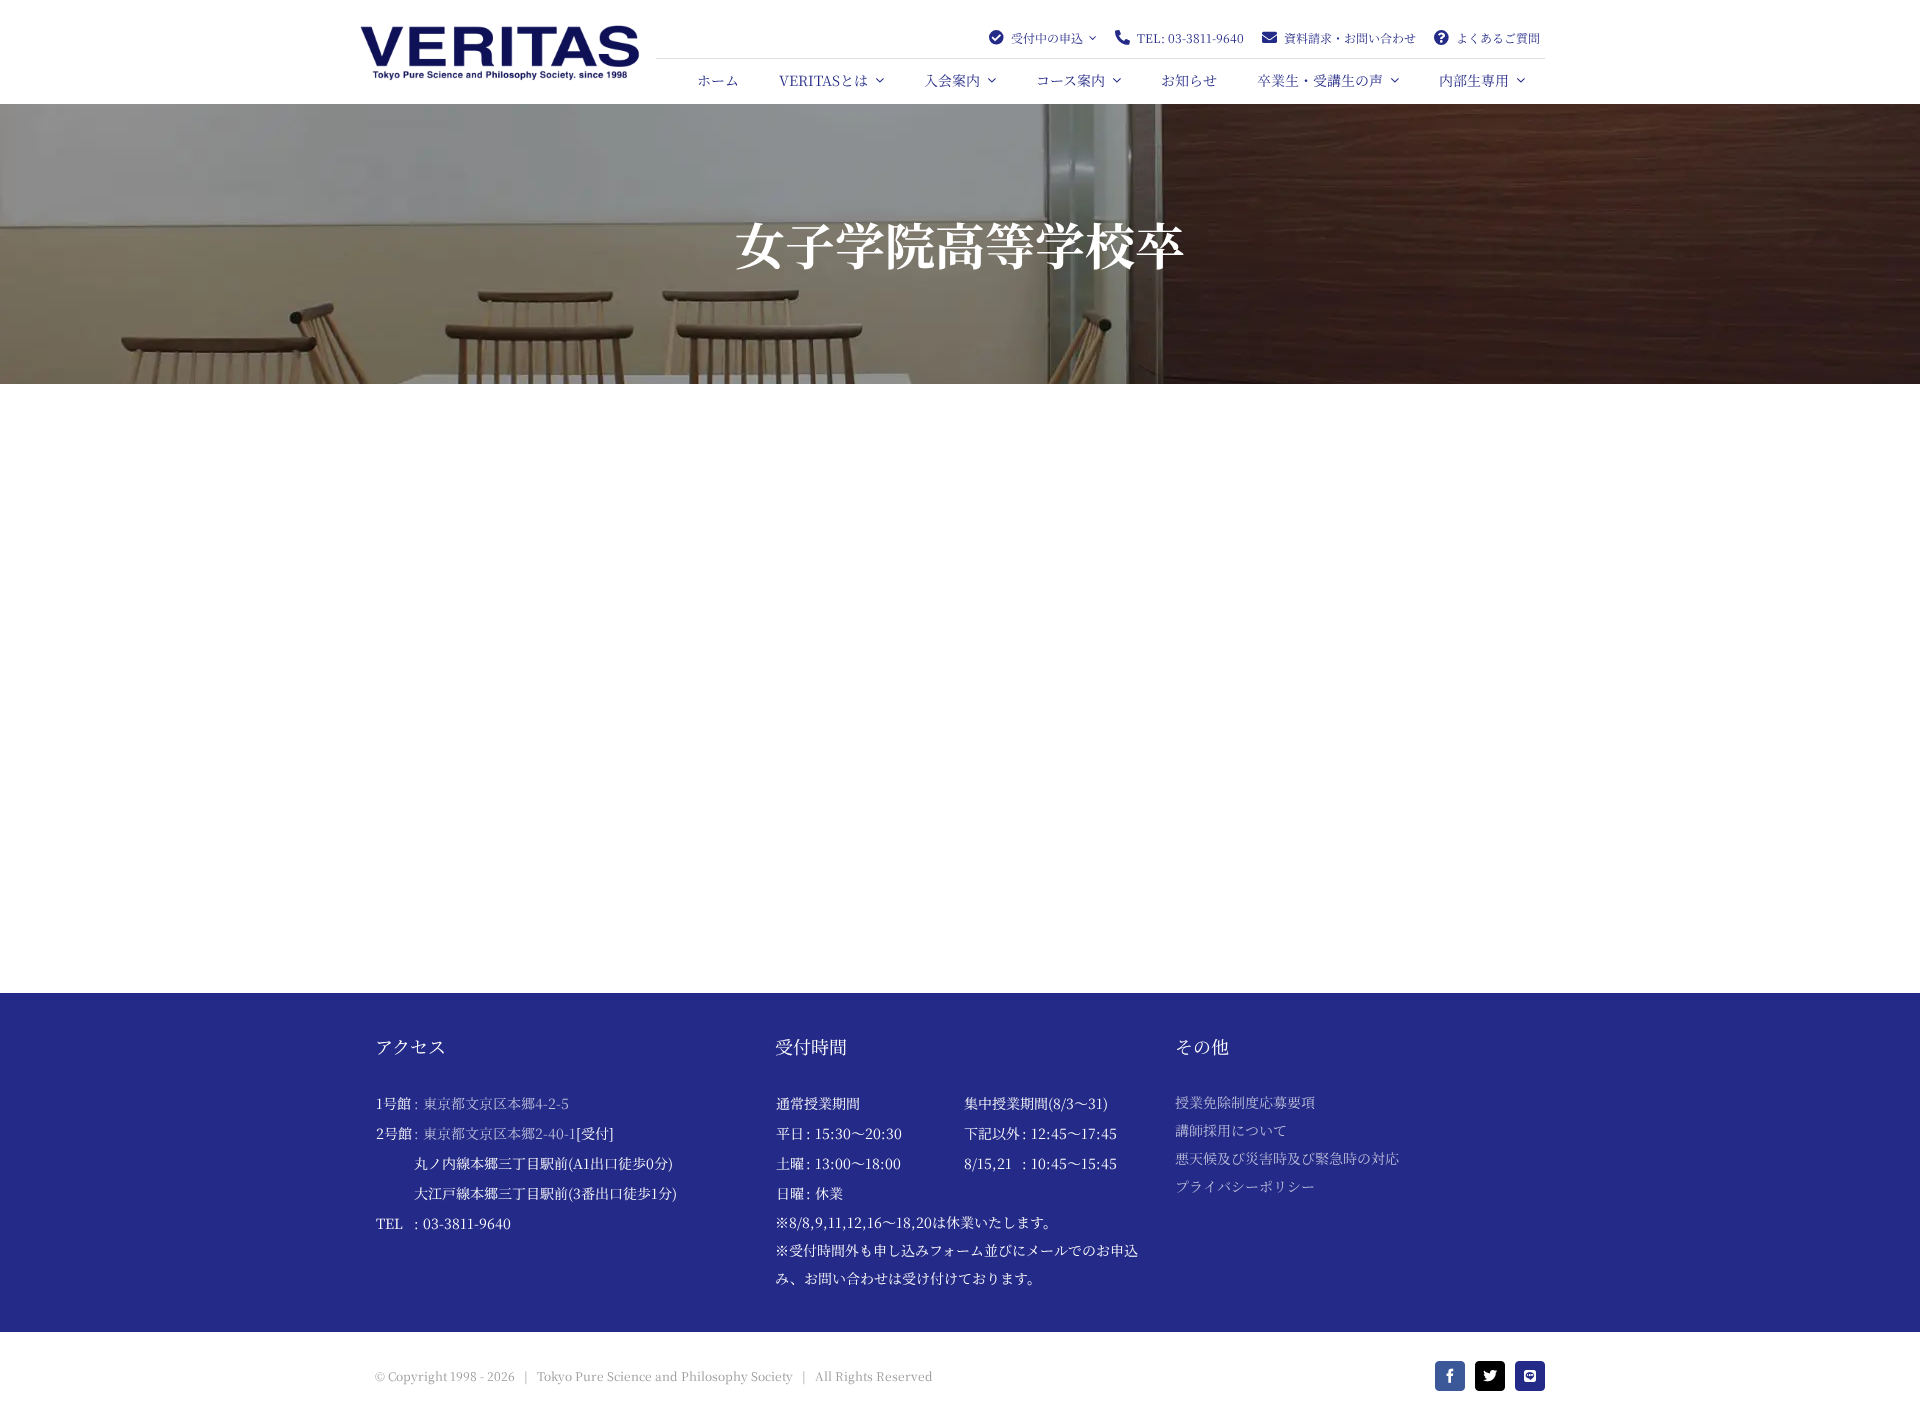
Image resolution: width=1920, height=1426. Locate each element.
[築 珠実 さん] (556, 458)
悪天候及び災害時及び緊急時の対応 (1287, 1158)
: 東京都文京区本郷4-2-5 (491, 1103)
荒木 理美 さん (850, 744)
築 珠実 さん (436, 765)
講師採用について (1231, 1130)
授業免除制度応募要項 (1245, 1102)
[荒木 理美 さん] (959, 458)
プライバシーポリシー (1245, 1186)
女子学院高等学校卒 (583, 797)
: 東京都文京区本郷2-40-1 (495, 1133)
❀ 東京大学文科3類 (441, 797)
